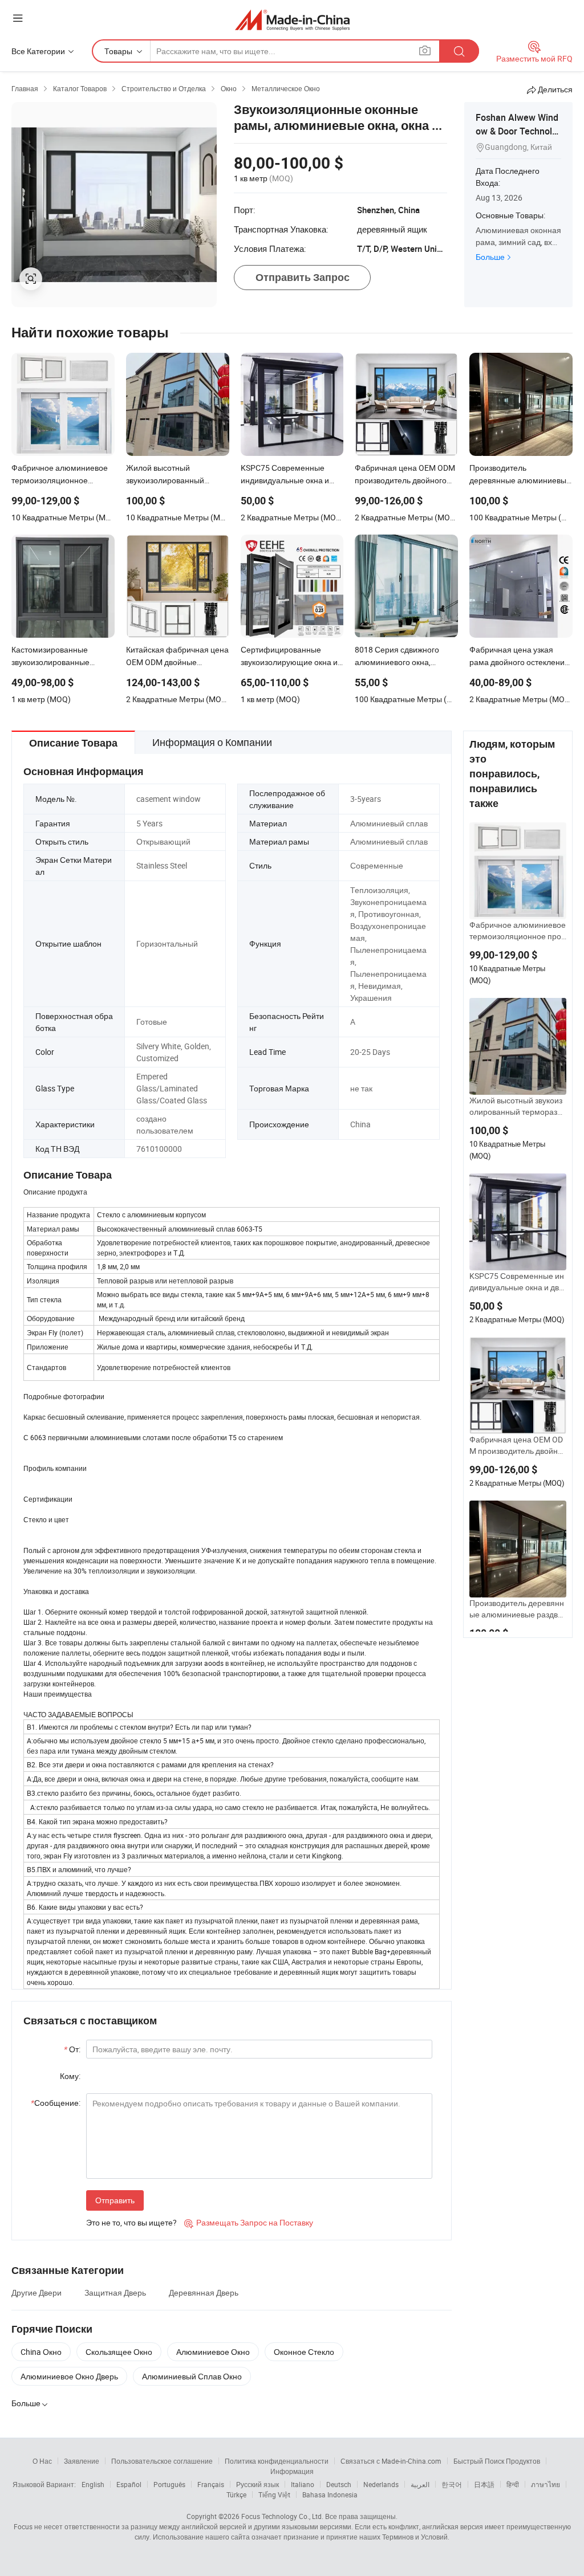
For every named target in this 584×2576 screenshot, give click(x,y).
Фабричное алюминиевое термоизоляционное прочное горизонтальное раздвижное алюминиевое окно (518, 931)
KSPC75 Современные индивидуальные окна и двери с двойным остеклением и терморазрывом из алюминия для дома (517, 1282)
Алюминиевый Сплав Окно (192, 2376)
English (93, 2484)
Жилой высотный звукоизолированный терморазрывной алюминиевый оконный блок (516, 1106)
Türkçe (236, 2495)
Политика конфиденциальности (277, 2461)
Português (169, 2484)
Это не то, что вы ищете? (131, 2222)
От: (72, 2049)
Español (129, 2484)
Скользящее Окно (119, 2352)
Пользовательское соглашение (162, 2461)
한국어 (452, 2484)
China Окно (41, 2352)
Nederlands (381, 2484)
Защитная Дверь (115, 2292)
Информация (292, 2471)
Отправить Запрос (303, 277)
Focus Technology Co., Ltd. (282, 2516)
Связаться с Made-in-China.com (391, 2461)
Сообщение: (56, 2103)
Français (211, 2484)
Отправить (115, 2200)
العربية (420, 2484)
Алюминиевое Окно (213, 2352)
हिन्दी (513, 2484)
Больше (490, 257)
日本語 (484, 2484)
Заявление (82, 2461)
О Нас (42, 2461)
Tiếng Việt (274, 2495)
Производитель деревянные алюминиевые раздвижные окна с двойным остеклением (517, 1609)
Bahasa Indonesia (330, 2495)
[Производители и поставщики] (292, 20)
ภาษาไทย (546, 2484)
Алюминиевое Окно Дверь (69, 2376)
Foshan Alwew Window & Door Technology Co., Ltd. (517, 131)
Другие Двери (36, 2292)
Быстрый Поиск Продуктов (497, 2461)
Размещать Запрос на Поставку (249, 2222)
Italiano (303, 2484)
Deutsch (339, 2484)
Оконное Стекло (304, 2352)
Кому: (70, 2076)
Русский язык (257, 2484)
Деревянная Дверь (204, 2292)
